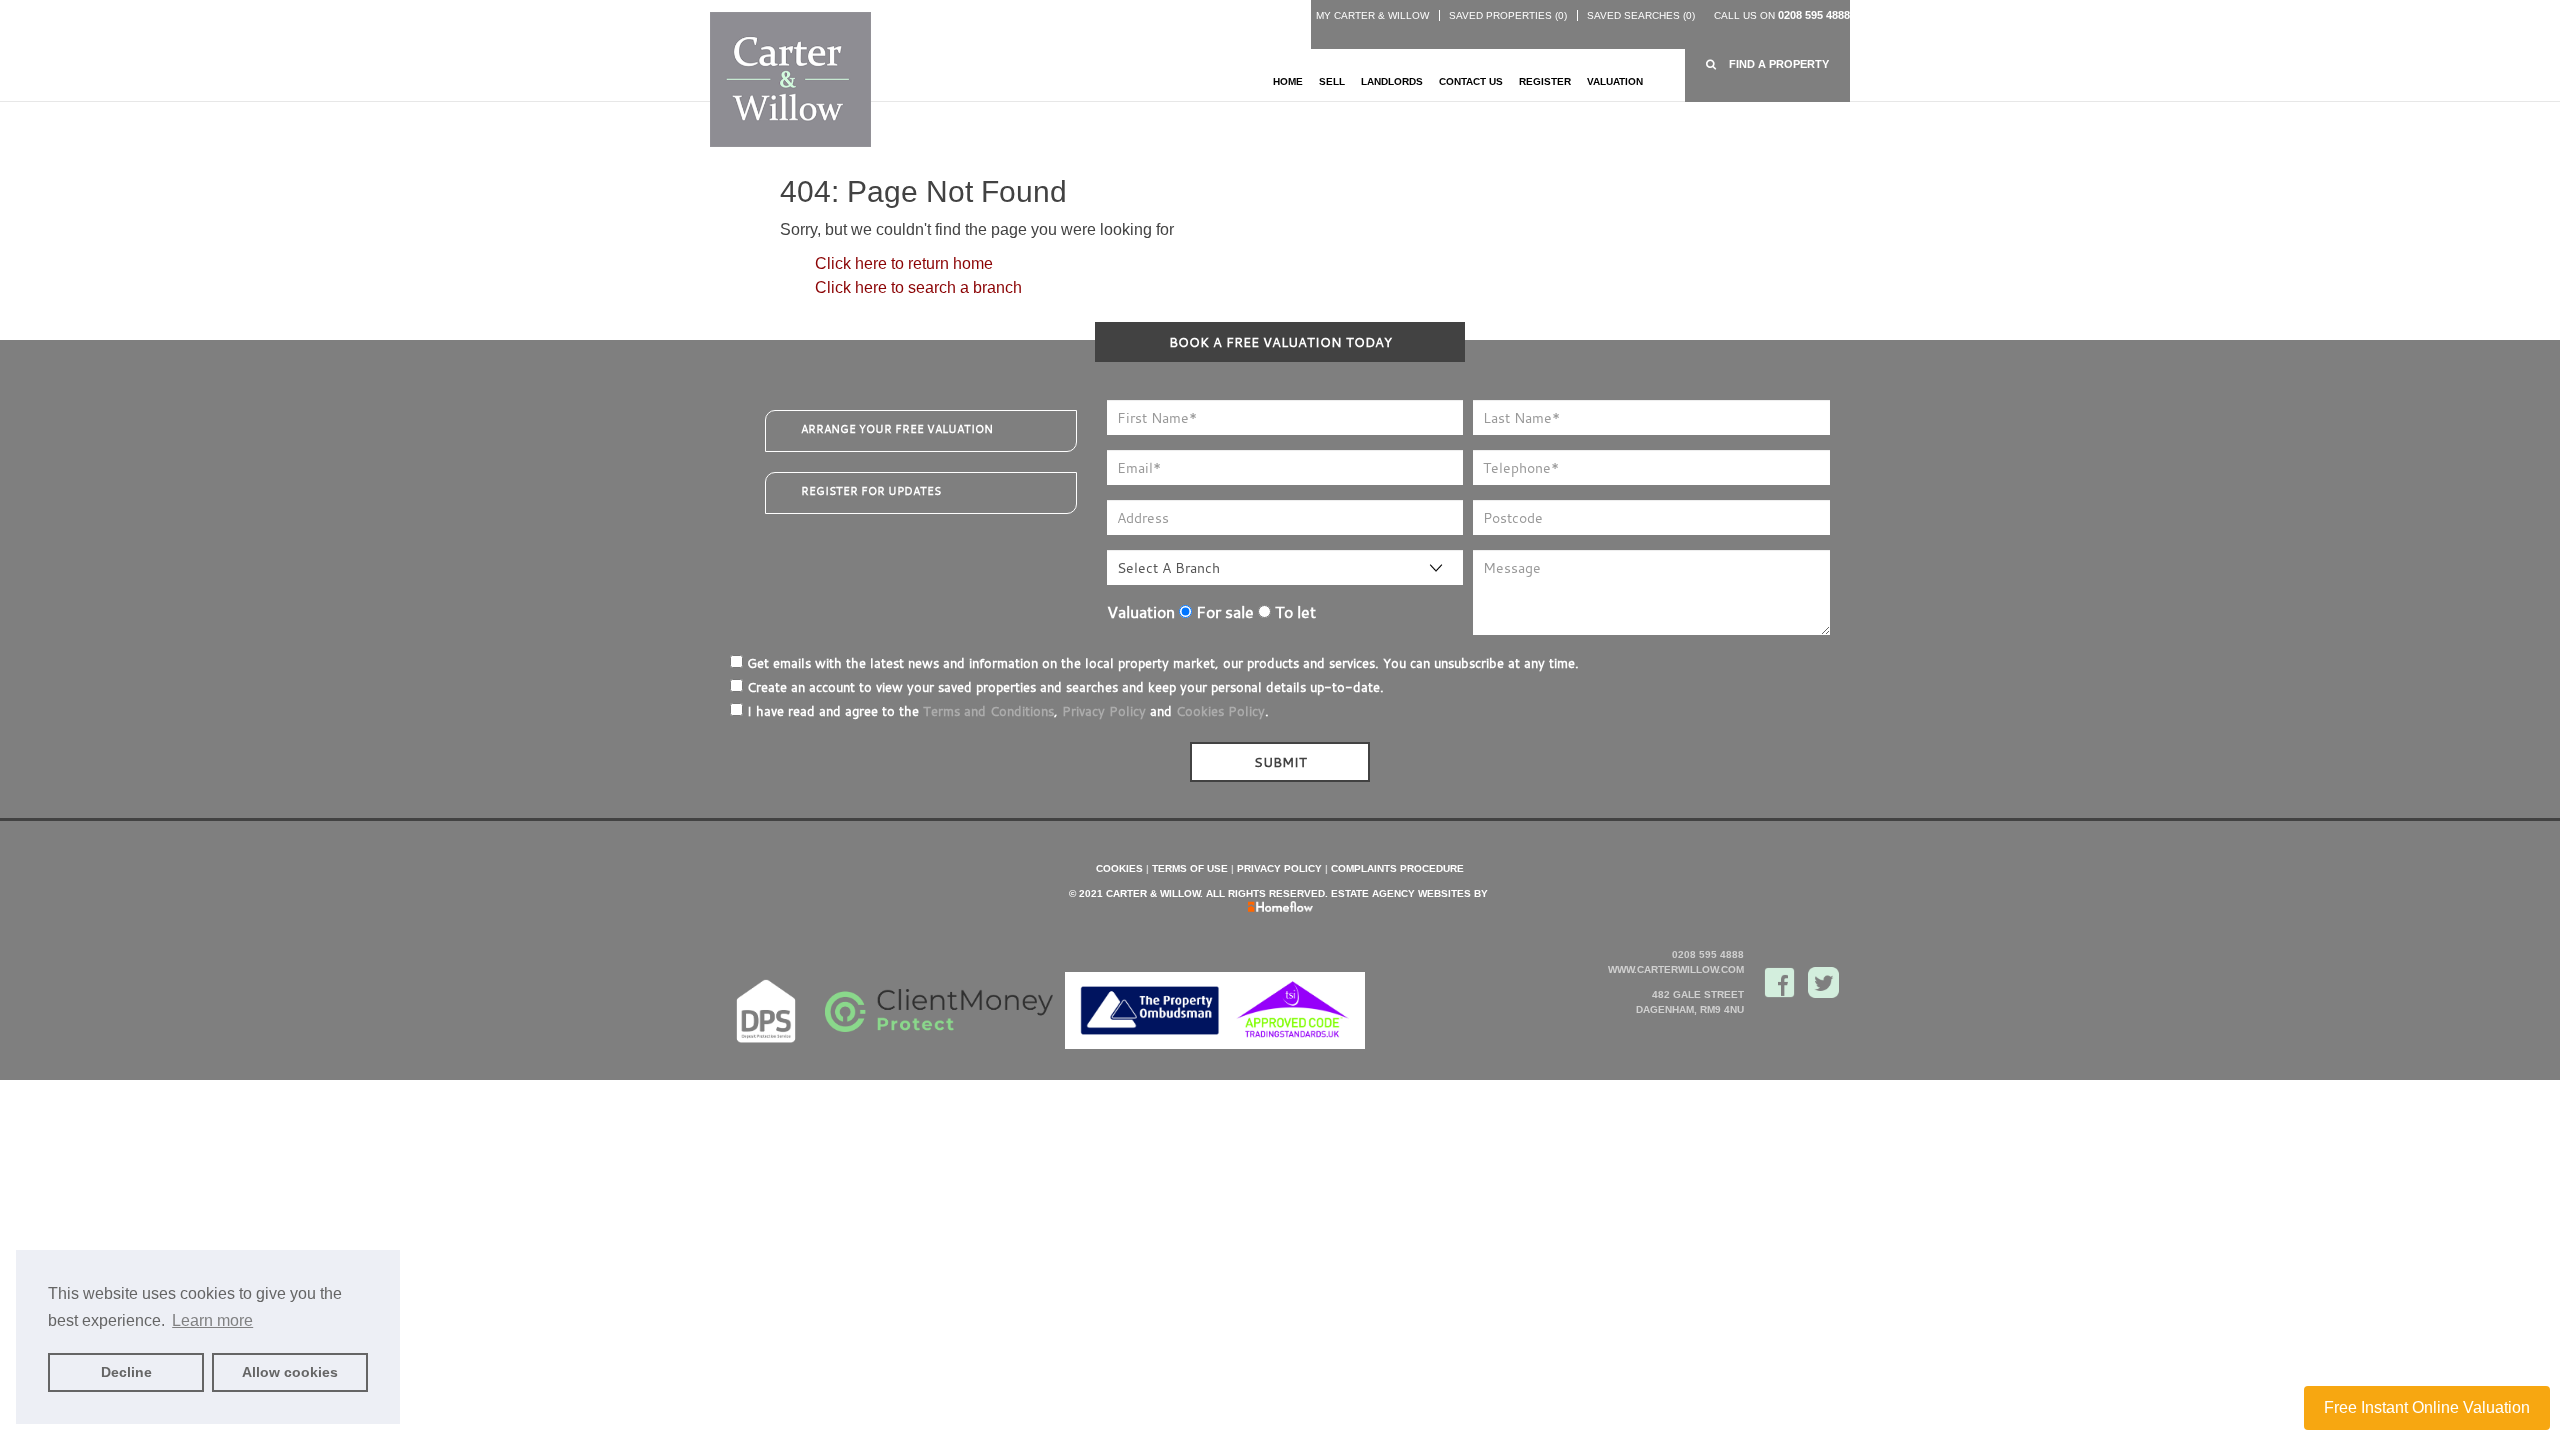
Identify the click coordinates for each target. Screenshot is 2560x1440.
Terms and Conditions (988, 711)
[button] (1767, 64)
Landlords (1392, 81)
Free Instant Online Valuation (2427, 1407)
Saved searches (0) (1641, 15)
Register (1545, 81)
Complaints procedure (1397, 868)
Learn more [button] (212, 1320)
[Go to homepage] (790, 78)
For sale (1223, 612)
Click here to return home (904, 263)
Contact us (1471, 81)
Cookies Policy (1220, 711)
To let (1293, 612)
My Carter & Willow (1372, 15)
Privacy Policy (1104, 711)
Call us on (1782, 15)
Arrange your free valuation (897, 429)
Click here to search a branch (918, 287)
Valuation (1615, 81)
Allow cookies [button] (290, 1372)
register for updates (871, 491)
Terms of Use (1190, 868)
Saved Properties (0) (1508, 15)
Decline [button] (126, 1372)
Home (1288, 81)
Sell (1332, 81)
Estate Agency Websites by (1409, 893)
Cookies (1119, 868)
